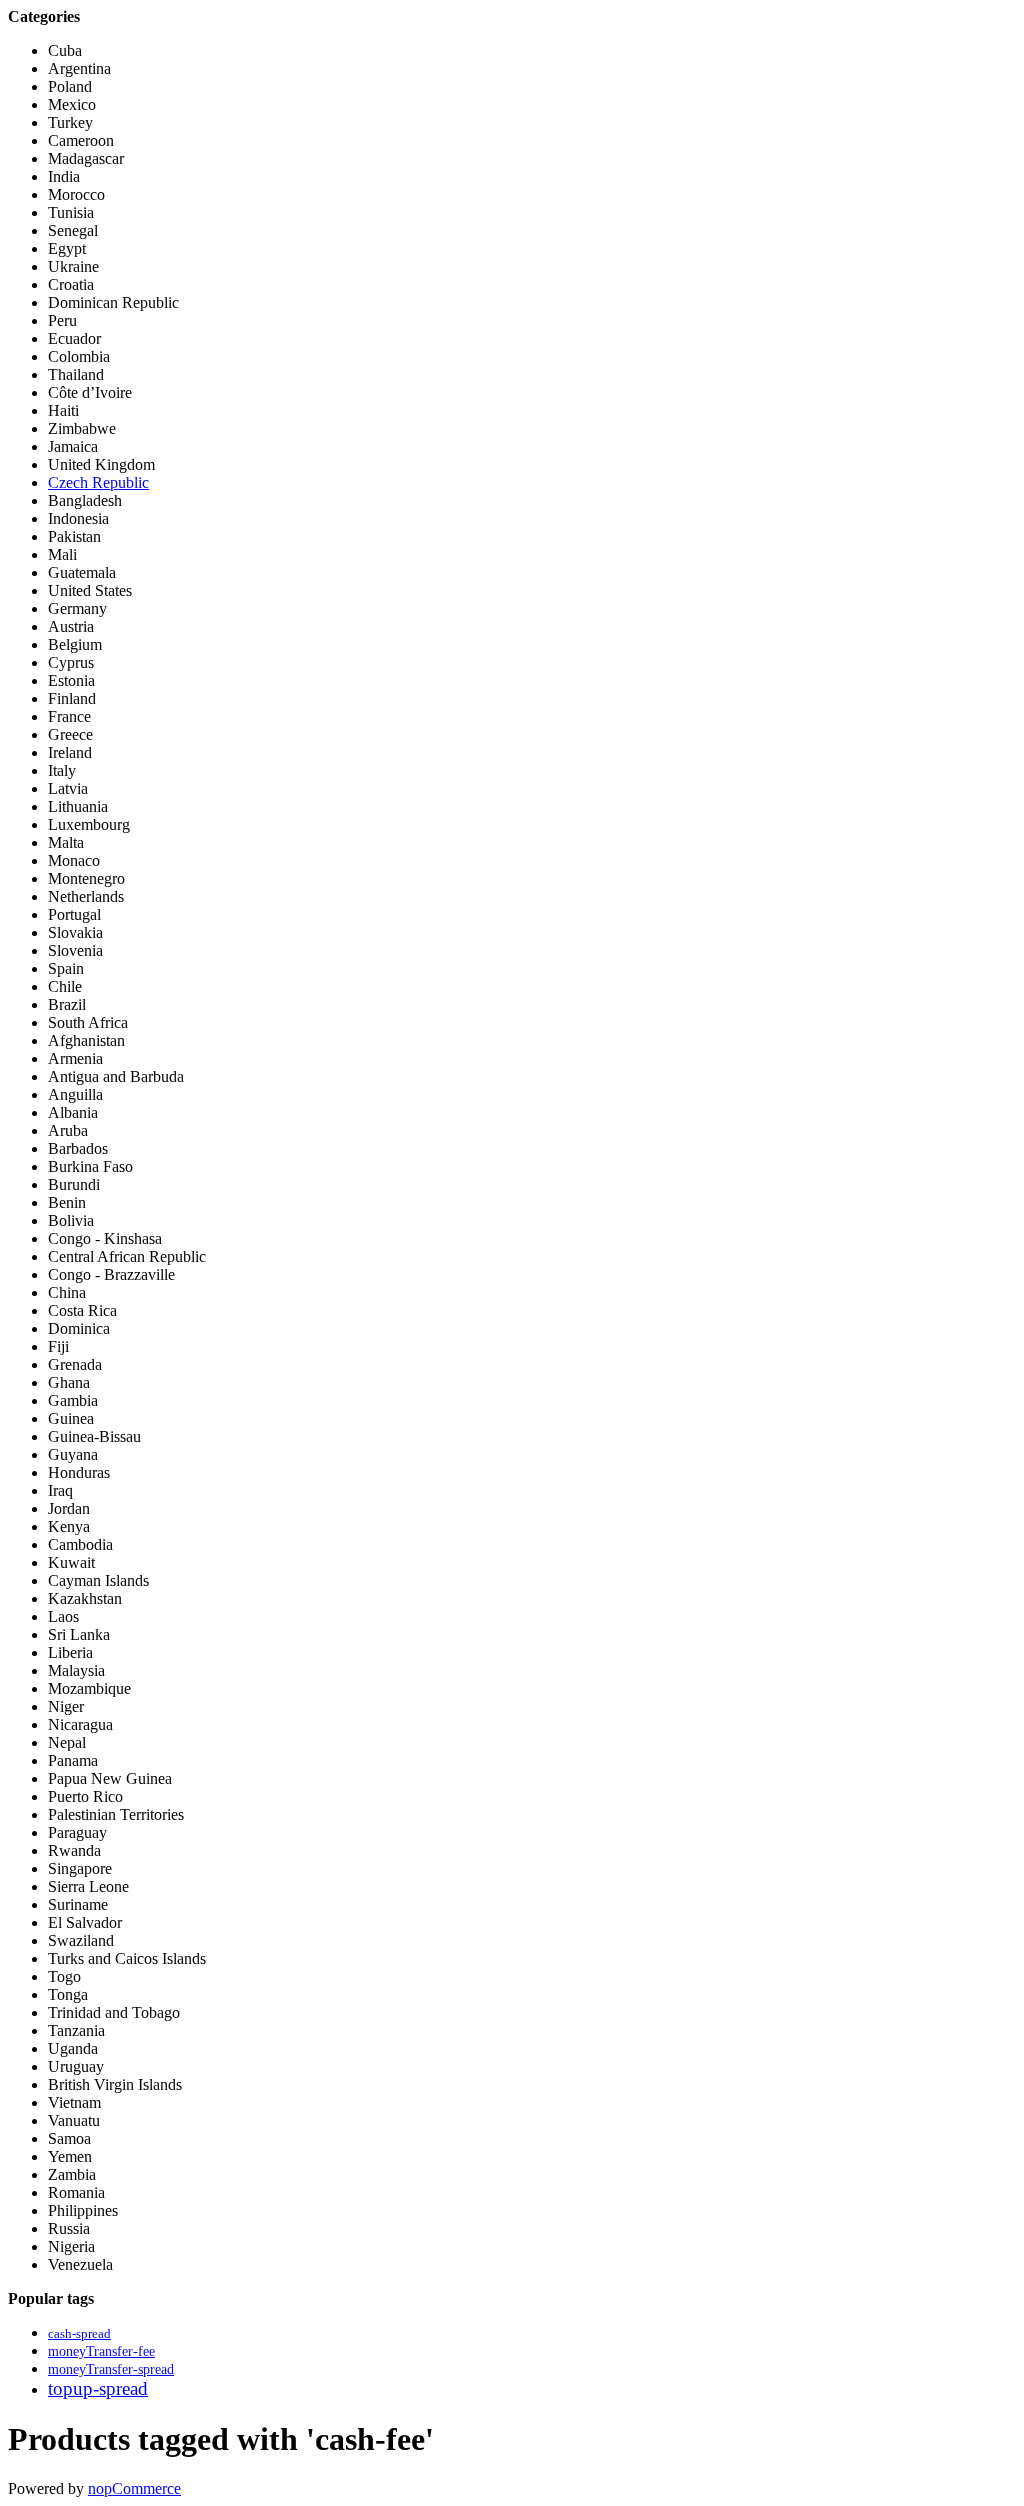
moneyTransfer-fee (101, 2351)
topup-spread (98, 2388)
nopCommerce (134, 2488)
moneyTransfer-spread (111, 2369)
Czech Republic (98, 482)
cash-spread (79, 2334)
